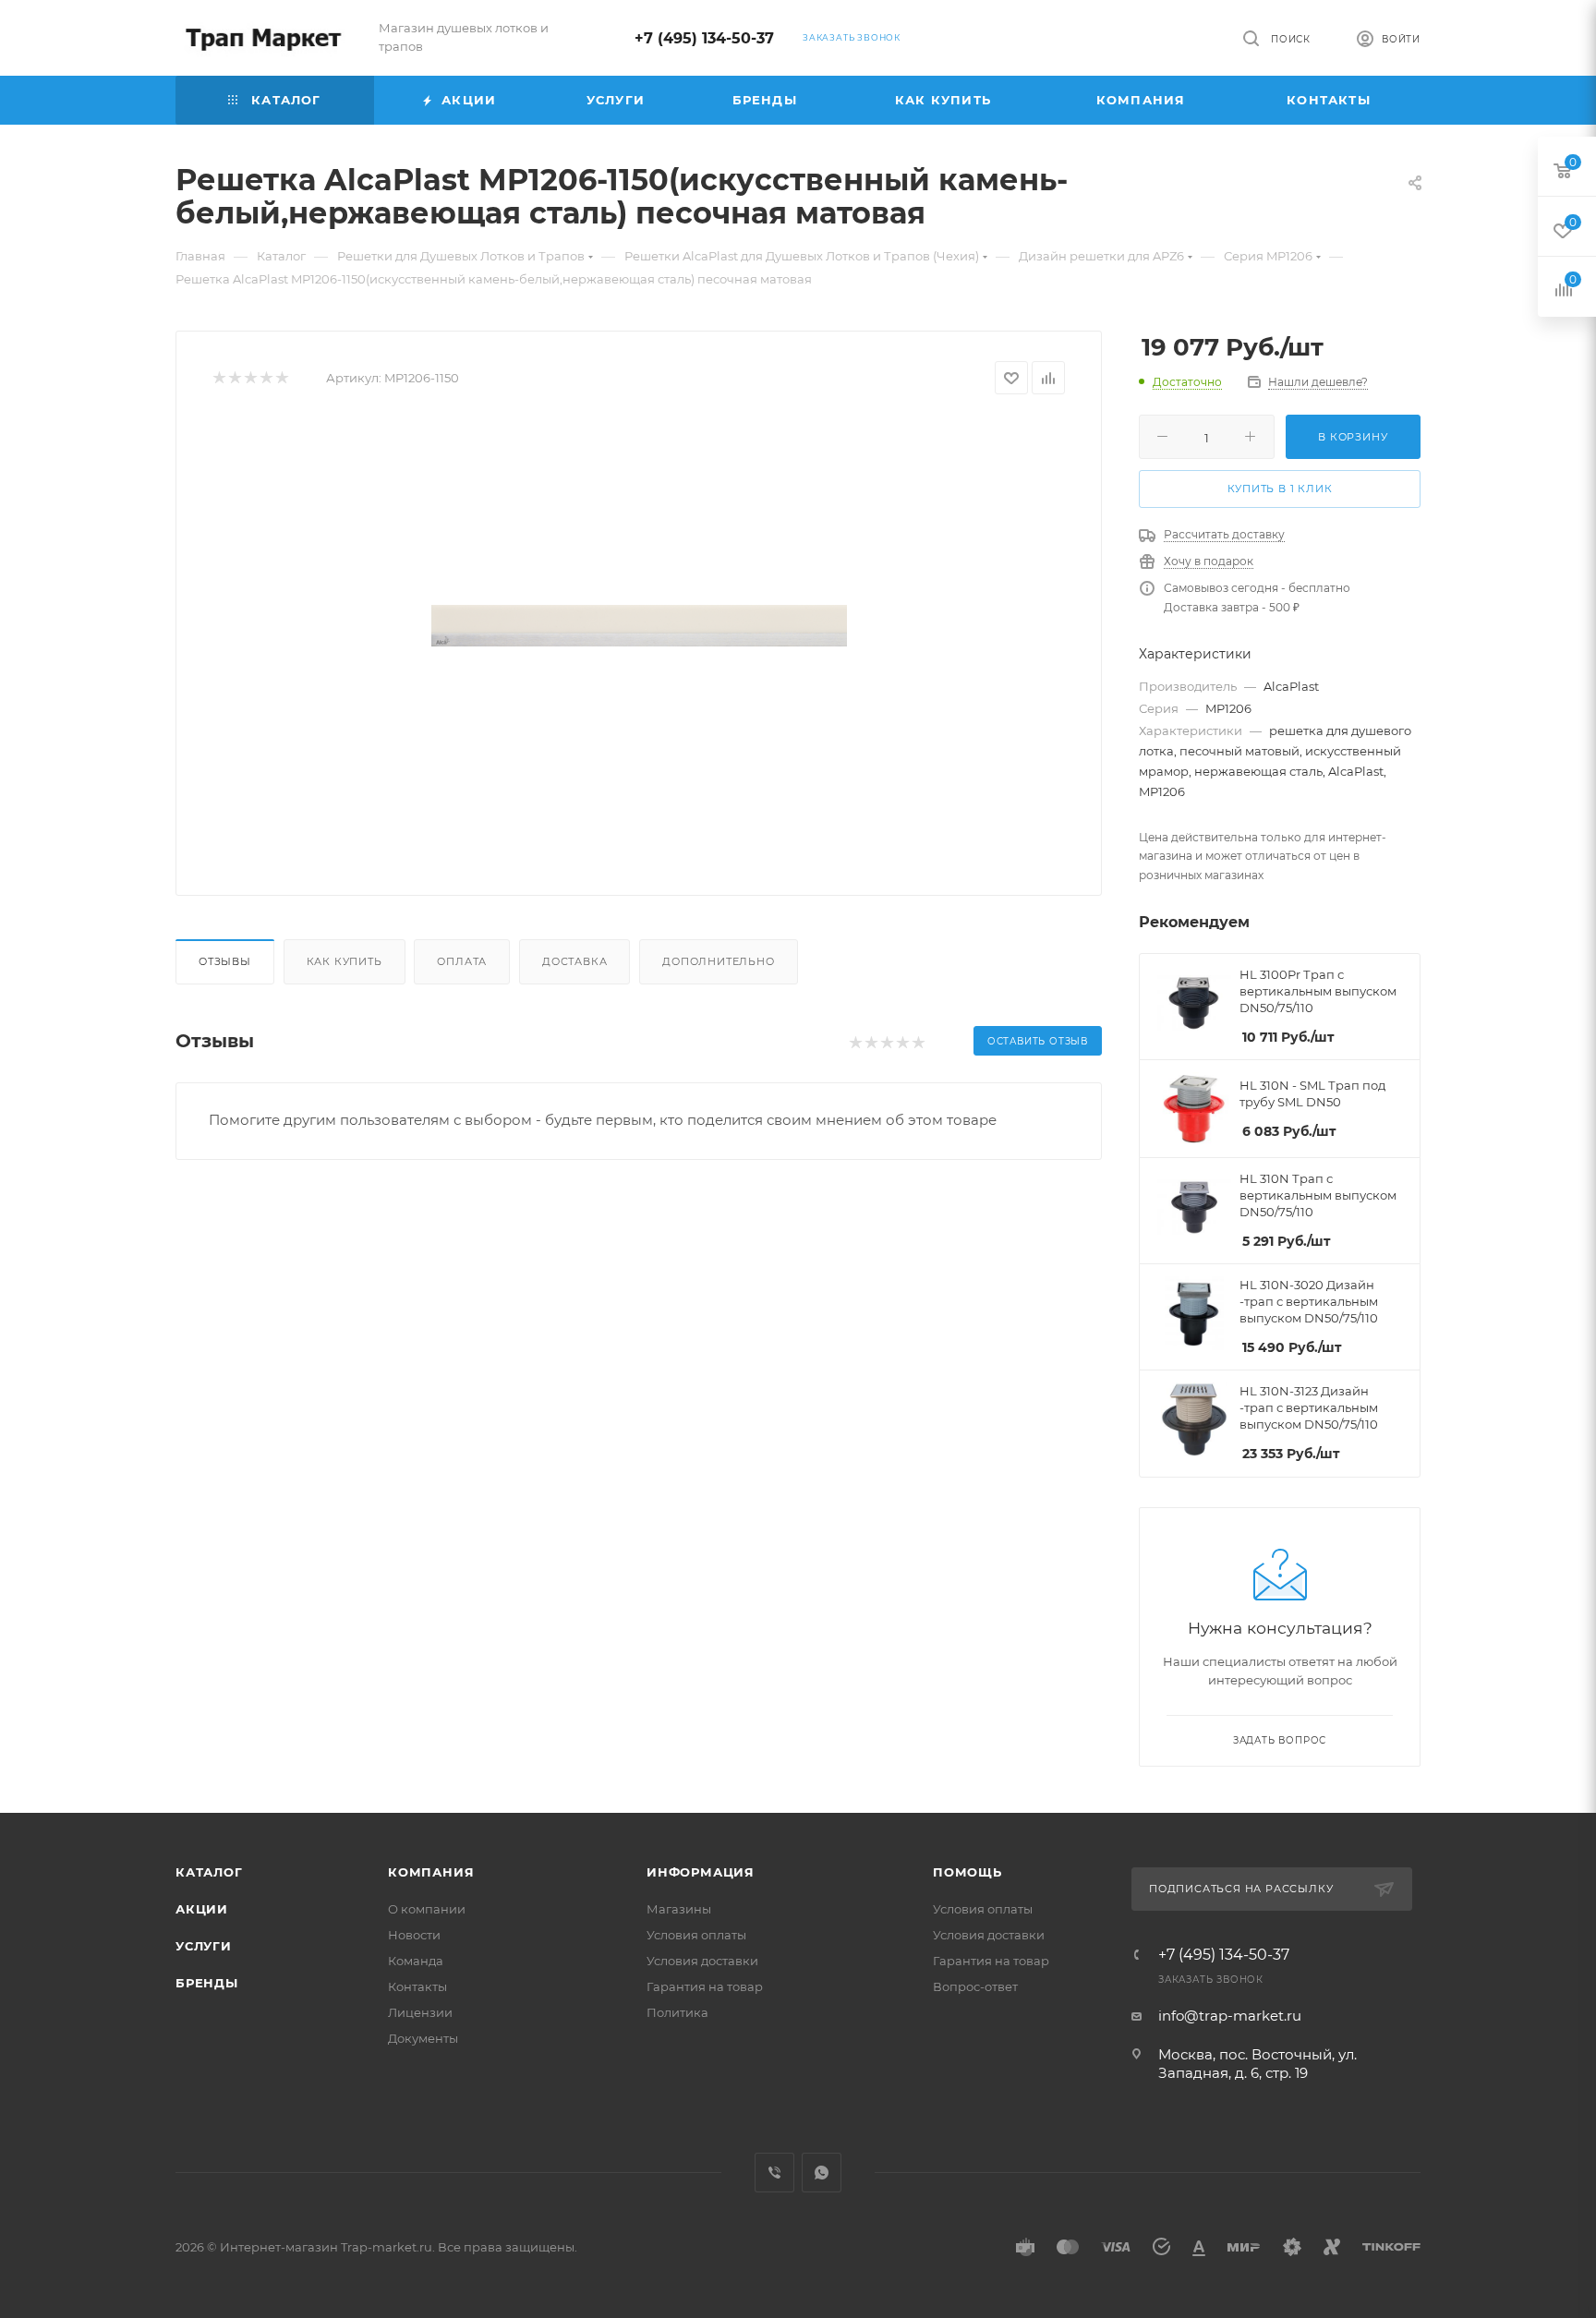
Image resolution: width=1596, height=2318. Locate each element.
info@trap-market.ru (1230, 2016)
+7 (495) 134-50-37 (704, 38)
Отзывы (225, 961)
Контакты (417, 1986)
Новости (414, 1935)
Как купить (345, 961)
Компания (431, 1872)
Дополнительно (718, 961)
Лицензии (420, 2012)
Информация (701, 1872)
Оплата (462, 961)
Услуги (204, 1946)
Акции (202, 1909)
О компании (427, 1909)
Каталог (209, 1872)
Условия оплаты (696, 1935)
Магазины (679, 1909)
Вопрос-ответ (975, 1986)
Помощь (967, 1872)
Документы (423, 2038)
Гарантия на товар (705, 1986)
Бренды (207, 1983)
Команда (416, 1961)
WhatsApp (822, 2173)
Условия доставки (702, 1961)
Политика (677, 2012)
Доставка (574, 961)
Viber (774, 2173)
